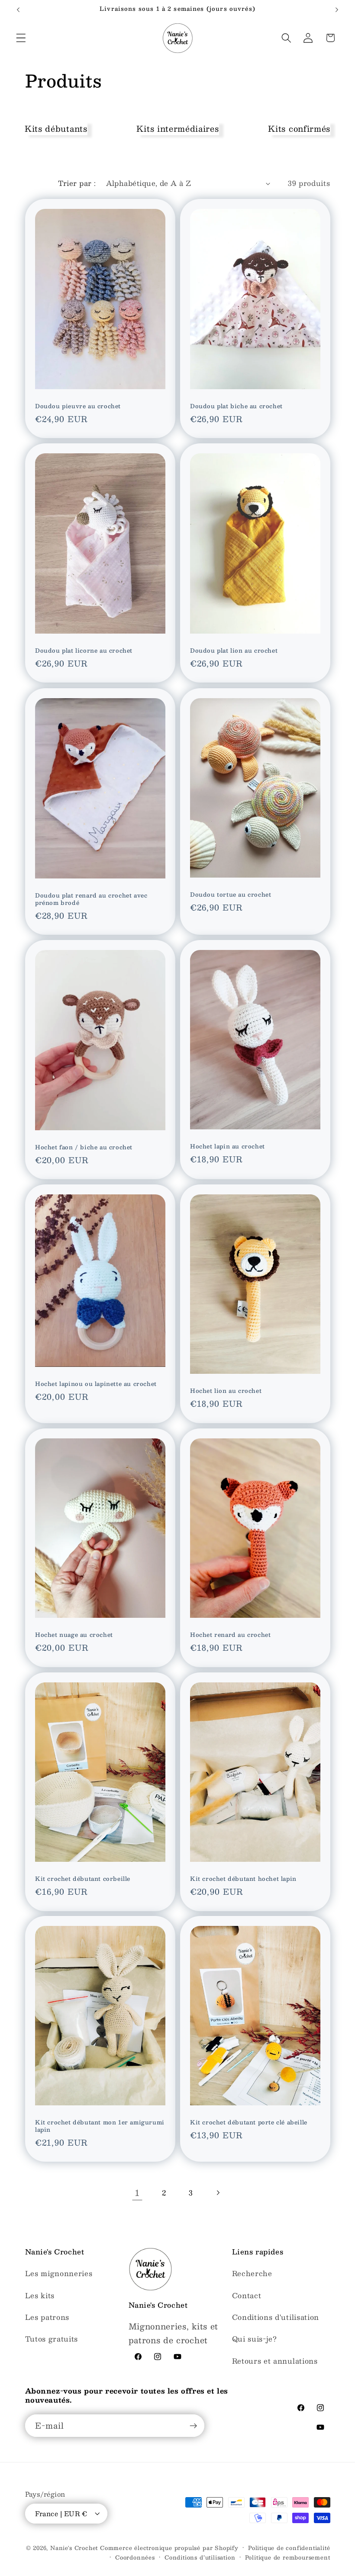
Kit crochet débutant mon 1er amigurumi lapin (100, 2126)
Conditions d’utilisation (200, 2557)
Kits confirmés (299, 128)
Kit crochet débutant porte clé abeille (249, 2122)
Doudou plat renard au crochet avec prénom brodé (91, 899)
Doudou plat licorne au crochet (84, 651)
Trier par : (77, 183)
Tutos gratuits (52, 2339)
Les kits (40, 2295)
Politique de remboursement (288, 2557)
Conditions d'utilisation (276, 2317)
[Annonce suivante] (337, 10)
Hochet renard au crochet (230, 1635)
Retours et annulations (275, 2361)
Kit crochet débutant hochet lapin (243, 1879)
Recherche (252, 2273)
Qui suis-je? (255, 2339)
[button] (21, 38)
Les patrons (47, 2317)
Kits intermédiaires (177, 128)
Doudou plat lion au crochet (234, 651)
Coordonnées (135, 2557)
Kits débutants (56, 128)
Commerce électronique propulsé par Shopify (169, 2548)
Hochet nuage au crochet (74, 1635)
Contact (247, 2295)
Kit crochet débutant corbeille (83, 1879)
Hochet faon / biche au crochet (84, 1147)
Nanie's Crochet (74, 2548)
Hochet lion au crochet (226, 1391)
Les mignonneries (59, 2273)
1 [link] (137, 2193)
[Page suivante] (218, 2193)
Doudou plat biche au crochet (236, 406)
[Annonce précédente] (18, 10)
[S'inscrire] (193, 2426)
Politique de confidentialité (289, 2548)
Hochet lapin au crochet (228, 1147)
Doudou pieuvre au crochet (78, 406)
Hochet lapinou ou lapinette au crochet (96, 1384)
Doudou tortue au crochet (231, 895)
